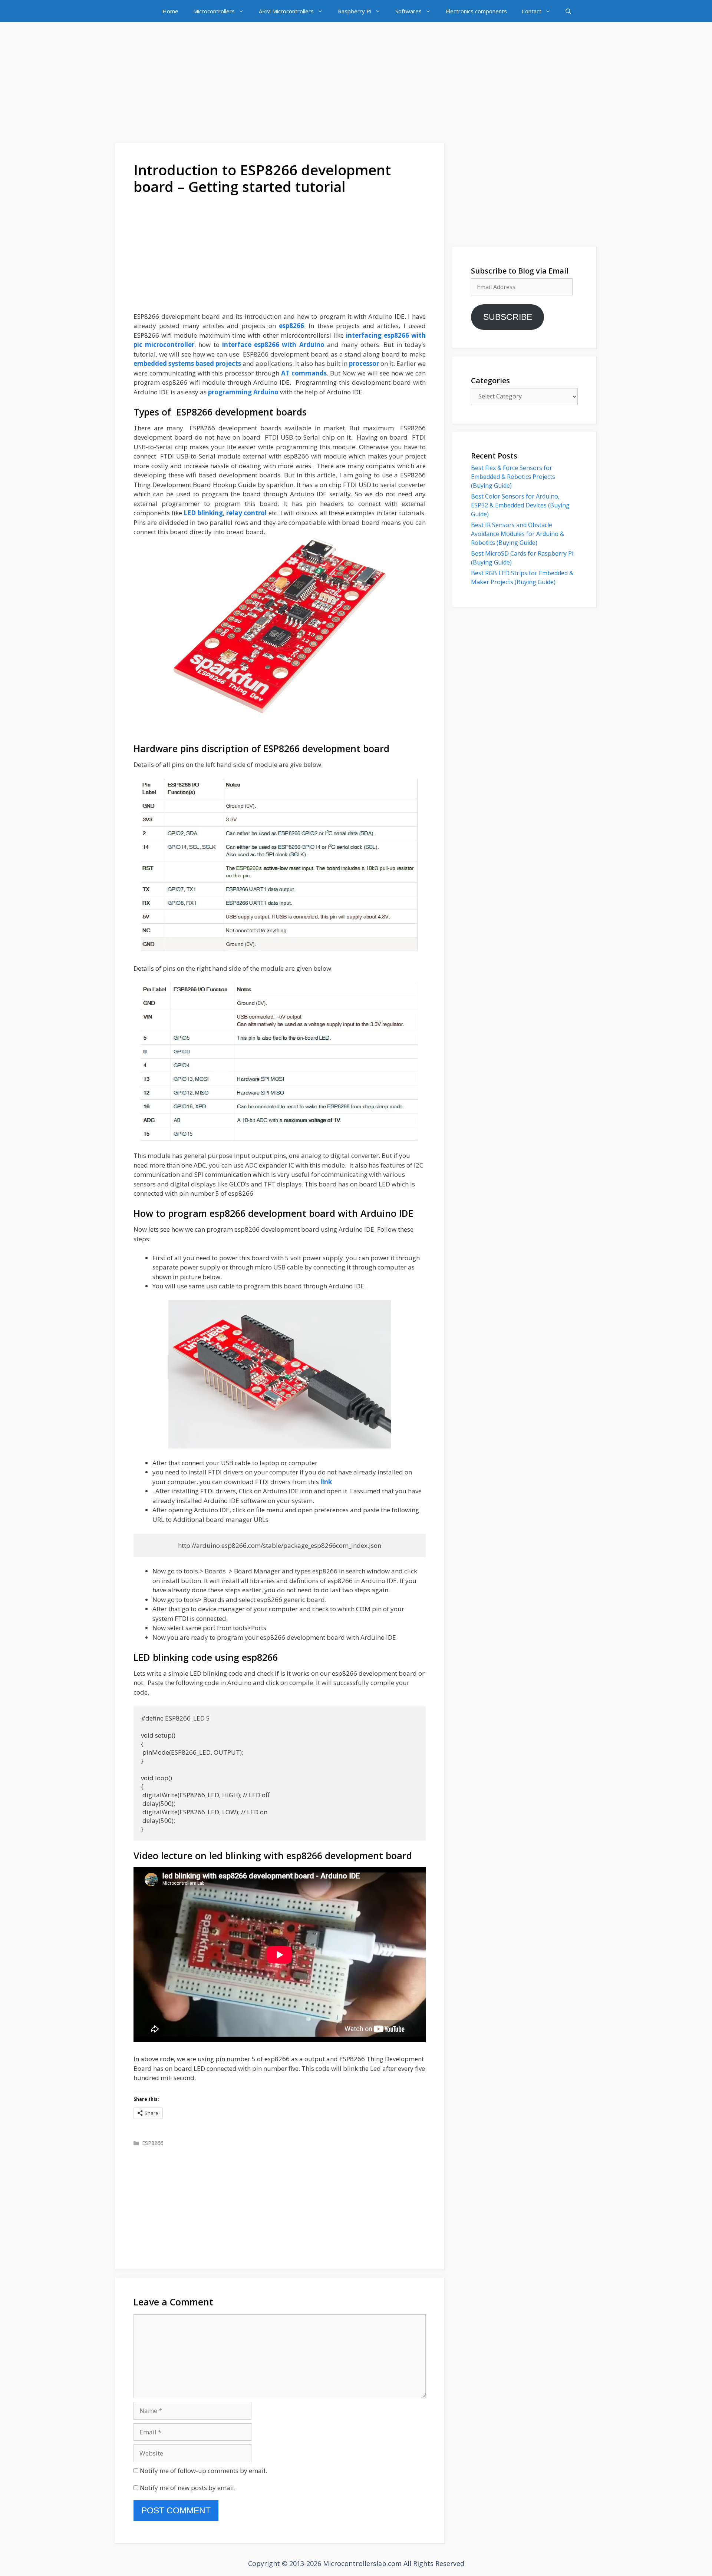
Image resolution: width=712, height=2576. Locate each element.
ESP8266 (153, 2143)
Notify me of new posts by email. (188, 2488)
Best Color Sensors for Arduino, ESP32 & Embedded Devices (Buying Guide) (520, 505)
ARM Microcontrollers (286, 11)
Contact (532, 11)
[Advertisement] (356, 84)
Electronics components (476, 11)
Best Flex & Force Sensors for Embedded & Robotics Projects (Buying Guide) (513, 477)
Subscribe (508, 317)
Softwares (408, 11)
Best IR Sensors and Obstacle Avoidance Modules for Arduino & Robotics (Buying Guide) (517, 534)
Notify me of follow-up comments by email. (203, 2471)
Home (170, 11)
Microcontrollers (214, 11)
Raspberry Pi (355, 11)
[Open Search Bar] (568, 11)
